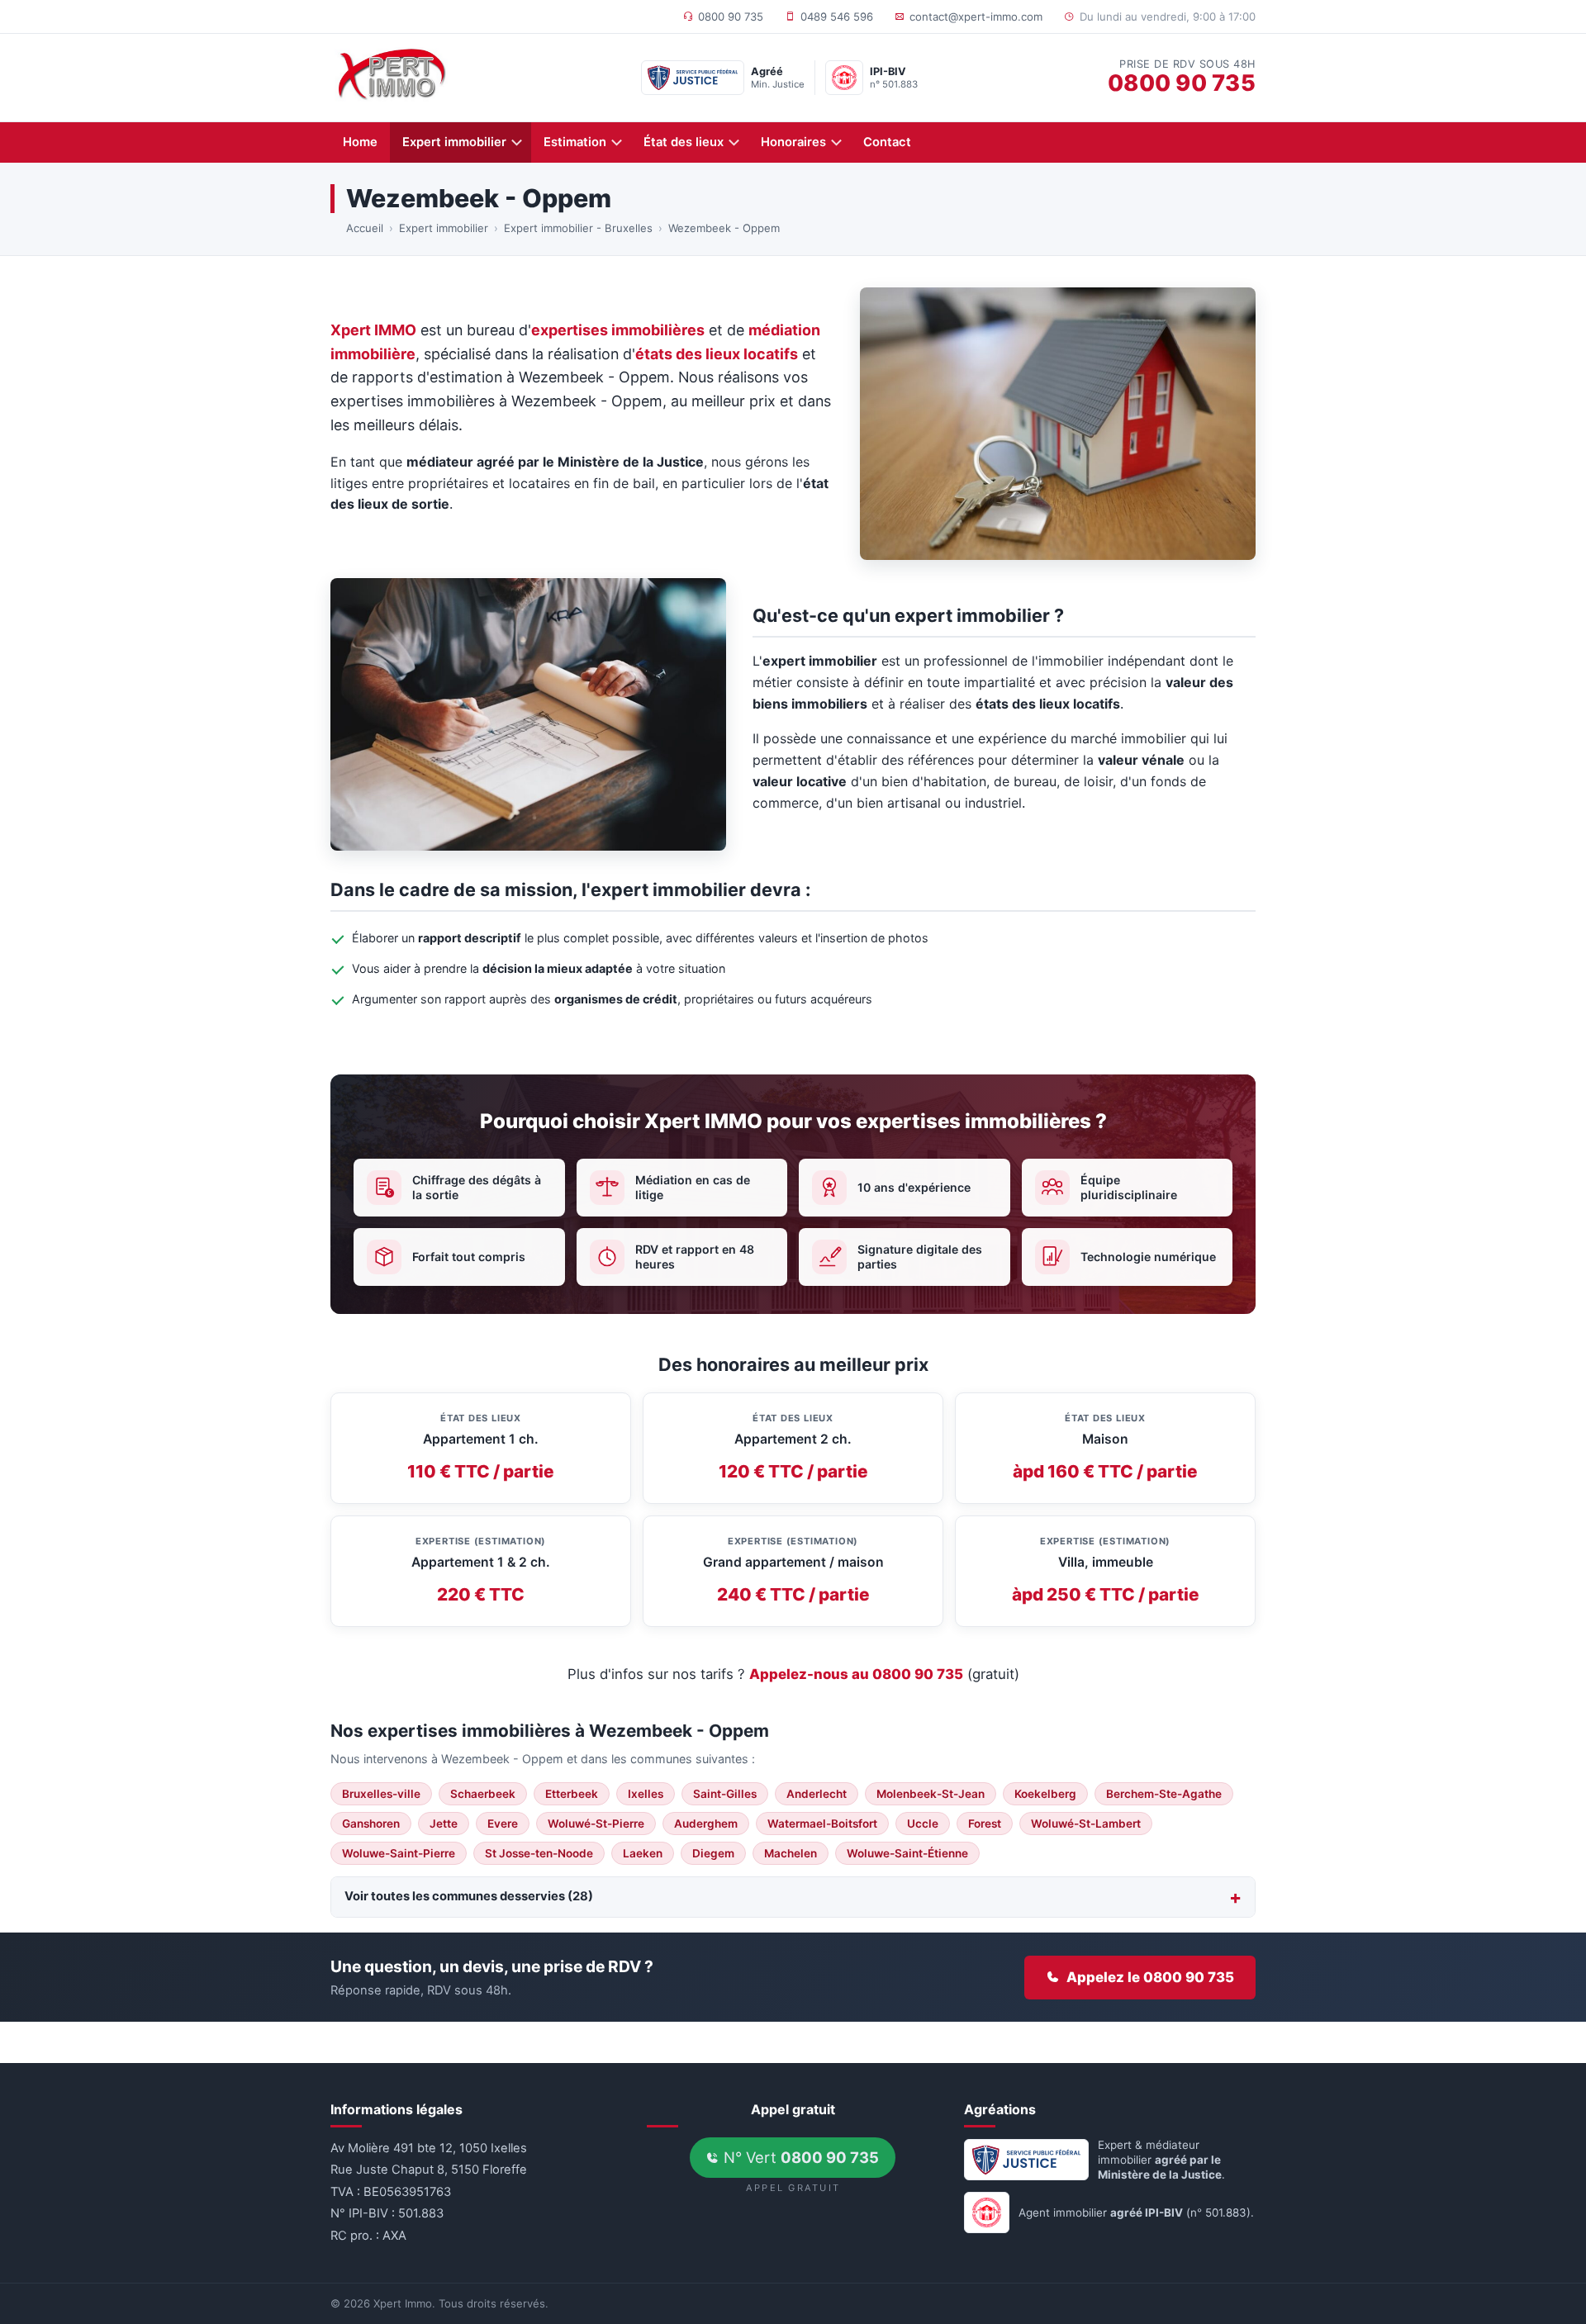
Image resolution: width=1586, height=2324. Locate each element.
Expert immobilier (454, 142)
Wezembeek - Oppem (724, 228)
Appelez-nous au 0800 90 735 (856, 1674)
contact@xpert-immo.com (976, 17)
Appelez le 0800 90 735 (1150, 1977)
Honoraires (793, 142)
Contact (887, 142)
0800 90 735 (731, 17)
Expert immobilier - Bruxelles (578, 228)
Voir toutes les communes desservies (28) (469, 1896)
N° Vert (799, 2157)
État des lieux (684, 142)
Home (360, 142)
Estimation (575, 142)
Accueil (365, 228)
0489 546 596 (837, 17)
